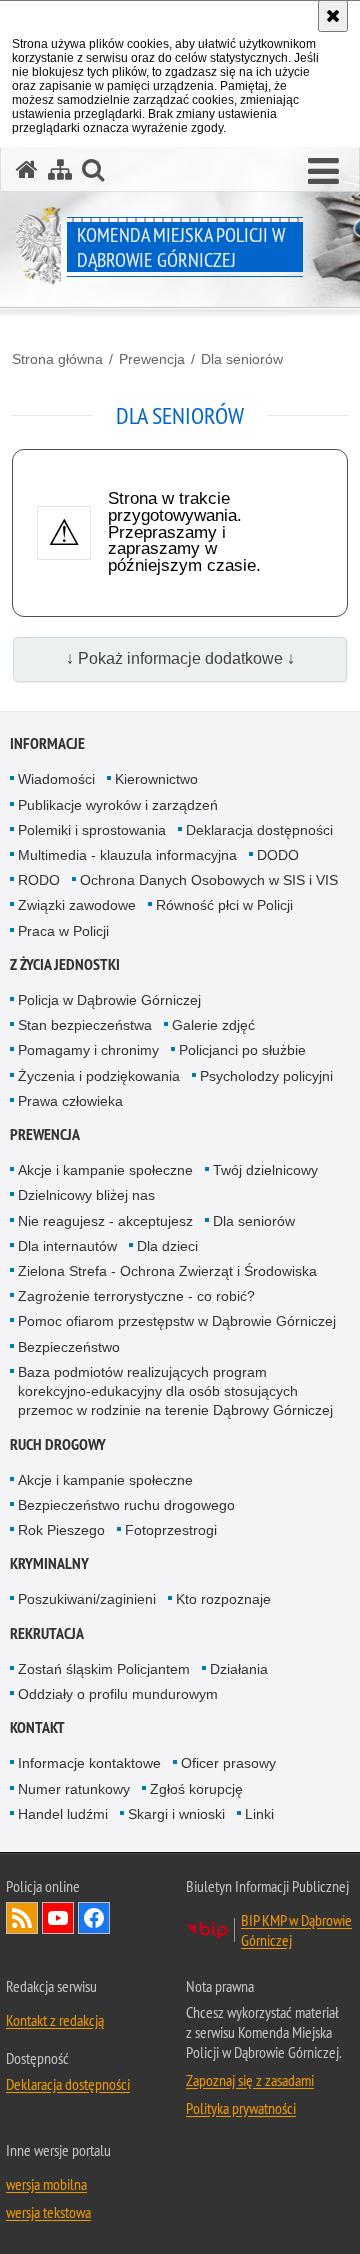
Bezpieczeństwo (69, 1347)
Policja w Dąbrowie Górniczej (109, 1000)
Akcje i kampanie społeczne (105, 1170)
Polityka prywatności (241, 2108)
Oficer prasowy (228, 1763)
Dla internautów (67, 1246)
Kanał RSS (22, 1918)
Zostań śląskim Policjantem (104, 1669)
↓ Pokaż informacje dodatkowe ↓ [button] (180, 658)
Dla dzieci (167, 1246)
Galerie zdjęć (213, 1025)
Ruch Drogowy (58, 1444)
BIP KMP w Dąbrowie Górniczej (296, 1930)
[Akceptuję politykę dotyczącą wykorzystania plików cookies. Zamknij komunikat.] (333, 16)
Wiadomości (56, 779)
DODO (278, 855)
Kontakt (37, 1727)
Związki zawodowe (77, 905)
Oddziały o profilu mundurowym (118, 1694)
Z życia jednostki (65, 964)
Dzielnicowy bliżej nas (86, 1195)
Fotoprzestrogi (171, 1530)
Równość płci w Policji (224, 905)
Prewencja (152, 359)
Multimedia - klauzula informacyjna (127, 855)
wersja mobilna (46, 2184)
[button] (323, 172)
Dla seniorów (242, 359)
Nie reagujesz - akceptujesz (105, 1221)
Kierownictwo (156, 779)
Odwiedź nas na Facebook (94, 1918)
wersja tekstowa (48, 2212)
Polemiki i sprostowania (92, 830)
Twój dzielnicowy (265, 1170)
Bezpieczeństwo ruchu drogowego (126, 1505)
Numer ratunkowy (74, 1789)
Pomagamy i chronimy (88, 1050)
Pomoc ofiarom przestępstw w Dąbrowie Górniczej (177, 1321)
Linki (259, 1814)
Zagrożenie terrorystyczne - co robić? (136, 1296)
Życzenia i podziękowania (99, 1076)
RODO (39, 880)
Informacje (47, 743)
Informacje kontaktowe (89, 1763)
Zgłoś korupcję (196, 1789)
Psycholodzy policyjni (266, 1076)
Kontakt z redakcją (55, 2020)
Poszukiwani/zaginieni (87, 1599)
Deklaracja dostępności (259, 830)
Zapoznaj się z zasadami (250, 2080)
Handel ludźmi (63, 1814)
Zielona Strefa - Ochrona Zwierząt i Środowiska (167, 1271)
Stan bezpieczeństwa (85, 1025)
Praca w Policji (63, 931)
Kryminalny (49, 1563)
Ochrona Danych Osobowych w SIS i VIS (209, 880)
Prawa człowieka (70, 1101)
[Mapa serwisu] (60, 169)
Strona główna (57, 359)
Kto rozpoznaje (223, 1599)
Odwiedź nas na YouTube (58, 1918)
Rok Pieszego (61, 1530)
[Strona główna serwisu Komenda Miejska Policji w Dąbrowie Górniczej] (27, 169)
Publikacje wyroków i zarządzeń (118, 805)
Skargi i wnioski (176, 1814)
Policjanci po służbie (242, 1050)
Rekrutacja (47, 1633)
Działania (239, 1669)
